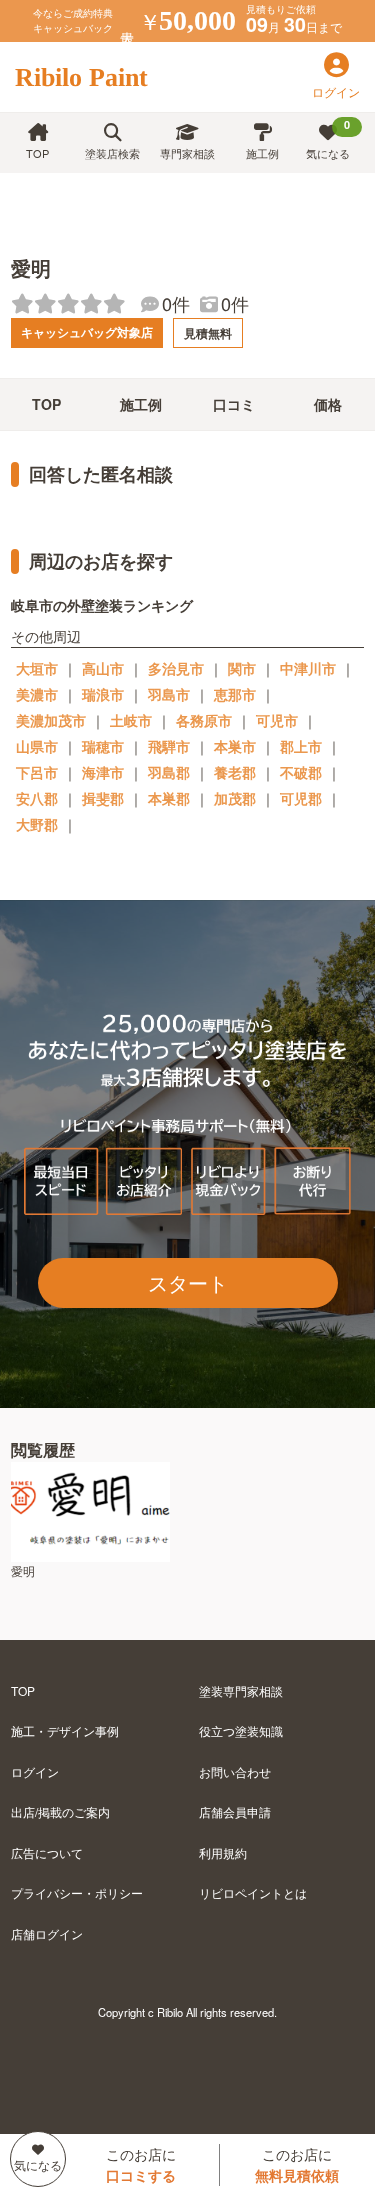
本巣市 (235, 746)
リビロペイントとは (253, 1892)
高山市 (103, 668)
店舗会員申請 (235, 1811)
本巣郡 (169, 798)
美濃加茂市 (51, 720)
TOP (37, 153)
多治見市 (176, 668)
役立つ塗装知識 (241, 1730)
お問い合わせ (235, 1771)
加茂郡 (235, 798)
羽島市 (169, 694)
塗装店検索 (112, 153)
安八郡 (37, 798)
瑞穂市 (103, 746)
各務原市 (204, 720)
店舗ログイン (47, 1933)
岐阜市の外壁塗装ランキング (102, 605)
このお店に (141, 2164)
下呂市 (37, 772)
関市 (242, 668)
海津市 (103, 772)
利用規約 (223, 1852)
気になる (328, 139)
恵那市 (235, 694)
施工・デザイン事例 (65, 1730)
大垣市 (37, 668)
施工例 (262, 153)
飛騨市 (169, 746)
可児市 (277, 720)
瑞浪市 (103, 694)
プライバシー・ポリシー (77, 1892)
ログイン (35, 1771)
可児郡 (301, 798)
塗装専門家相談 (241, 1690)
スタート (188, 1282)
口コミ (234, 404)
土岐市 (131, 720)
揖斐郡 (103, 798)
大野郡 (37, 824)
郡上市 (301, 746)
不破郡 (301, 772)
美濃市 (37, 694)
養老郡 (235, 772)
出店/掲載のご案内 (60, 1811)
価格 (328, 404)
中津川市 (308, 668)
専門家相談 (187, 153)
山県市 (37, 746)
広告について (47, 1852)
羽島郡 (169, 772)
